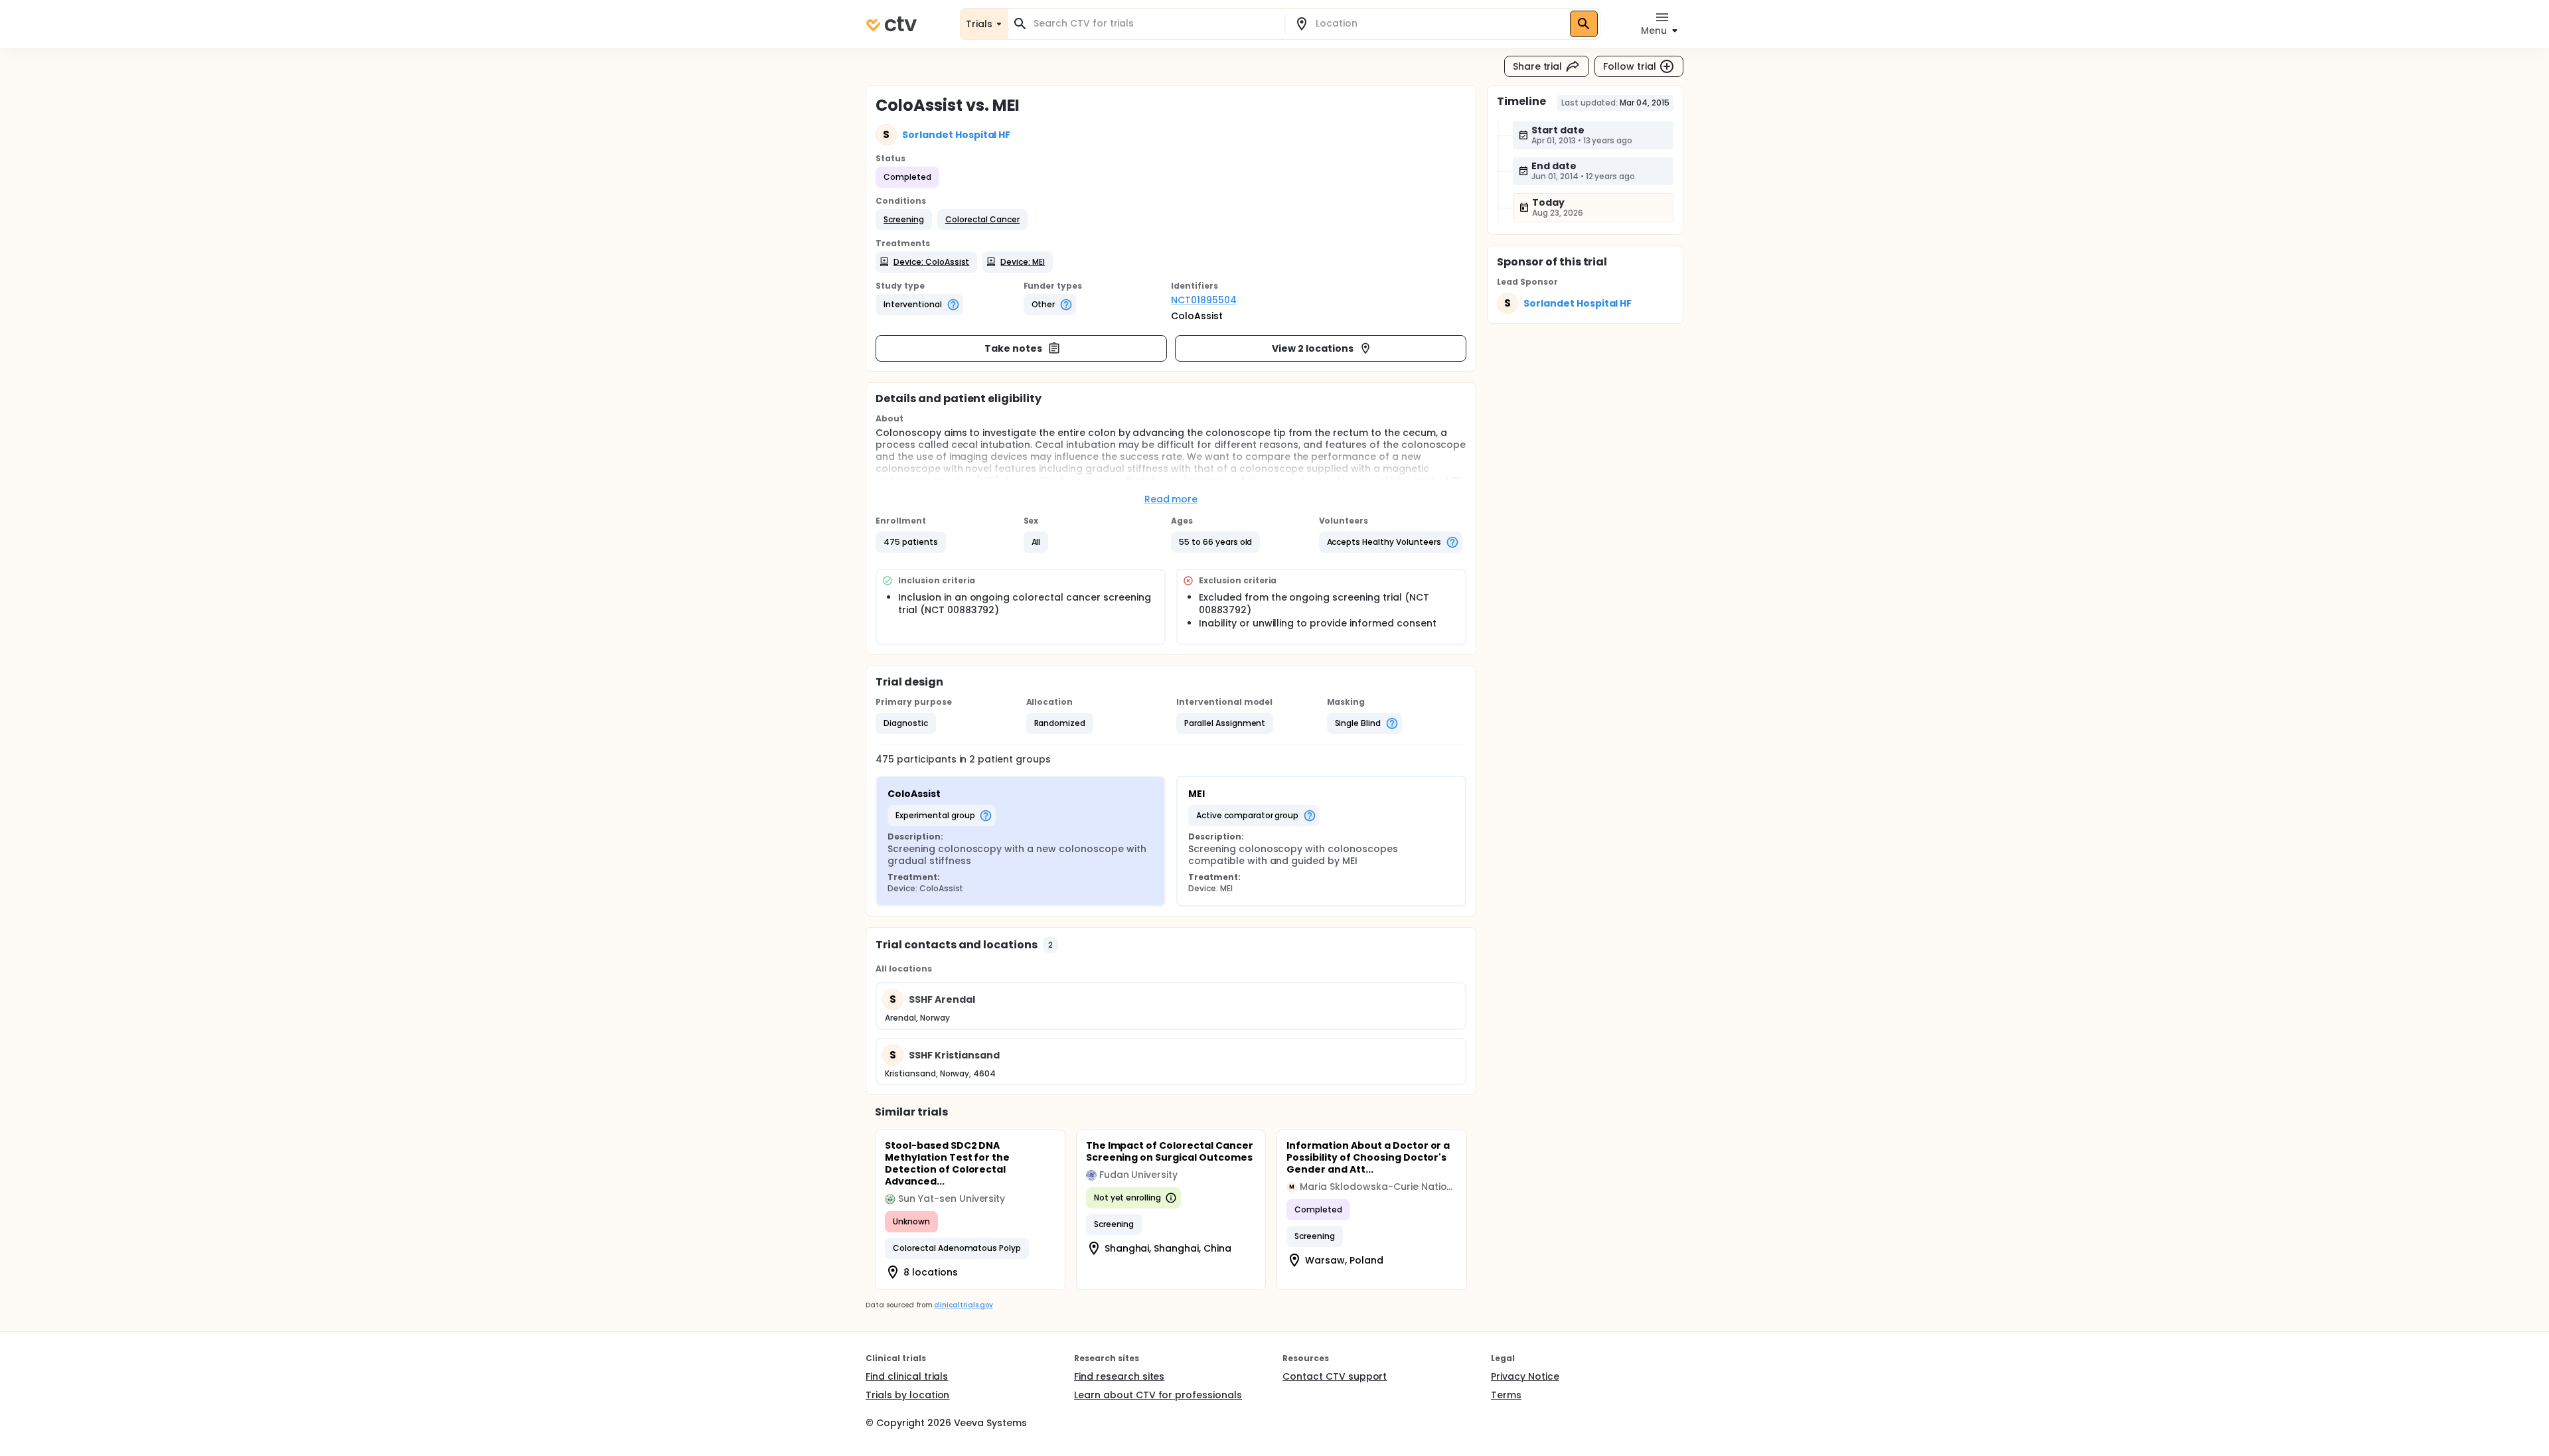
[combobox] (1154, 24)
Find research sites (1119, 1376)
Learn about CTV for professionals (1158, 1395)
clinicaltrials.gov (963, 1305)
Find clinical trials (907, 1376)
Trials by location (907, 1395)
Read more (1171, 499)
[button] (904, 220)
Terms (1506, 1395)
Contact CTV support (1335, 1376)
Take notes (1013, 348)
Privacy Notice (1525, 1376)
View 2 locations (1313, 348)
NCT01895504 (1204, 300)
